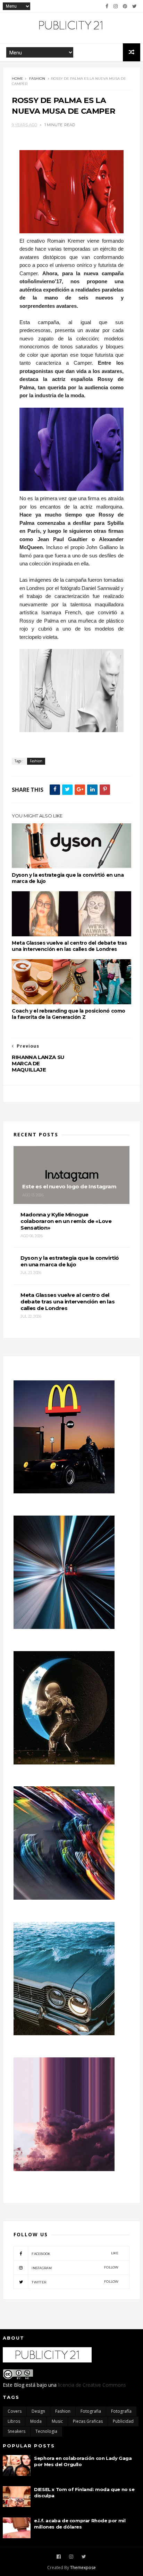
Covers (15, 2411)
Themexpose (83, 2568)
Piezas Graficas (88, 2421)
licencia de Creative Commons (92, 2385)
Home (18, 79)
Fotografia (91, 2411)
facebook (75, 2253)
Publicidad (123, 2421)
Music (57, 2421)
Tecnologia (46, 2431)
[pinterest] (125, 6)
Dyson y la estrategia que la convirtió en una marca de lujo (68, 878)
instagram (75, 2268)
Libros (14, 2421)
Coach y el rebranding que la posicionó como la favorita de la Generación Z (69, 1014)
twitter (75, 2282)
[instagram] (116, 6)
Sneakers (16, 2431)
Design (38, 2411)
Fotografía (121, 2411)
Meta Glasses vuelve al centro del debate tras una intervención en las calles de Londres (69, 946)
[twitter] (134, 6)
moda (36, 2421)
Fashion (37, 79)
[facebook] (107, 6)
